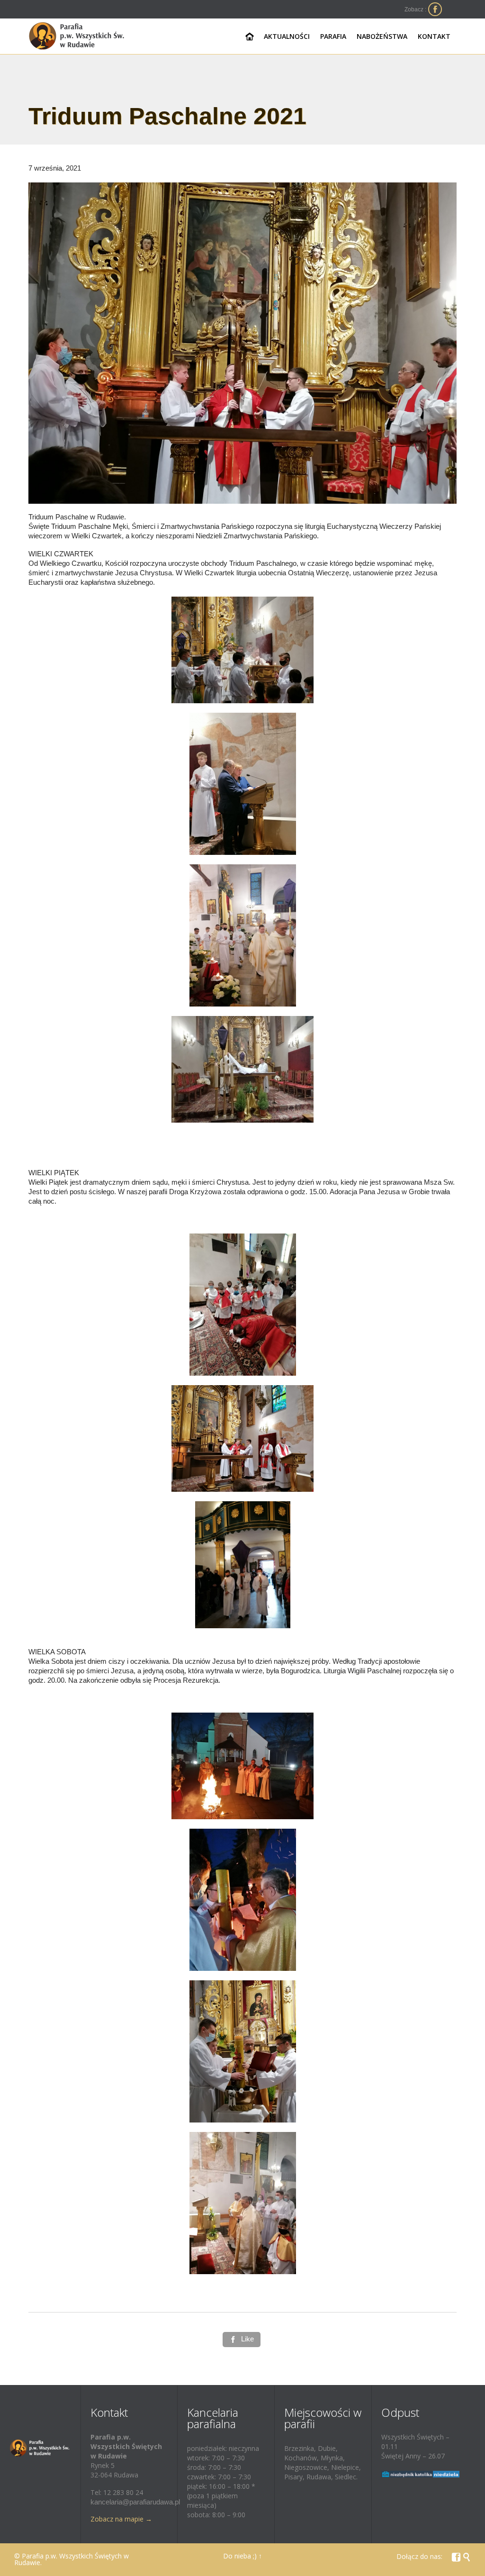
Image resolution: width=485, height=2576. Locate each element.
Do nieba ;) (240, 2556)
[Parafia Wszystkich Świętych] (77, 36)
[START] (250, 37)
